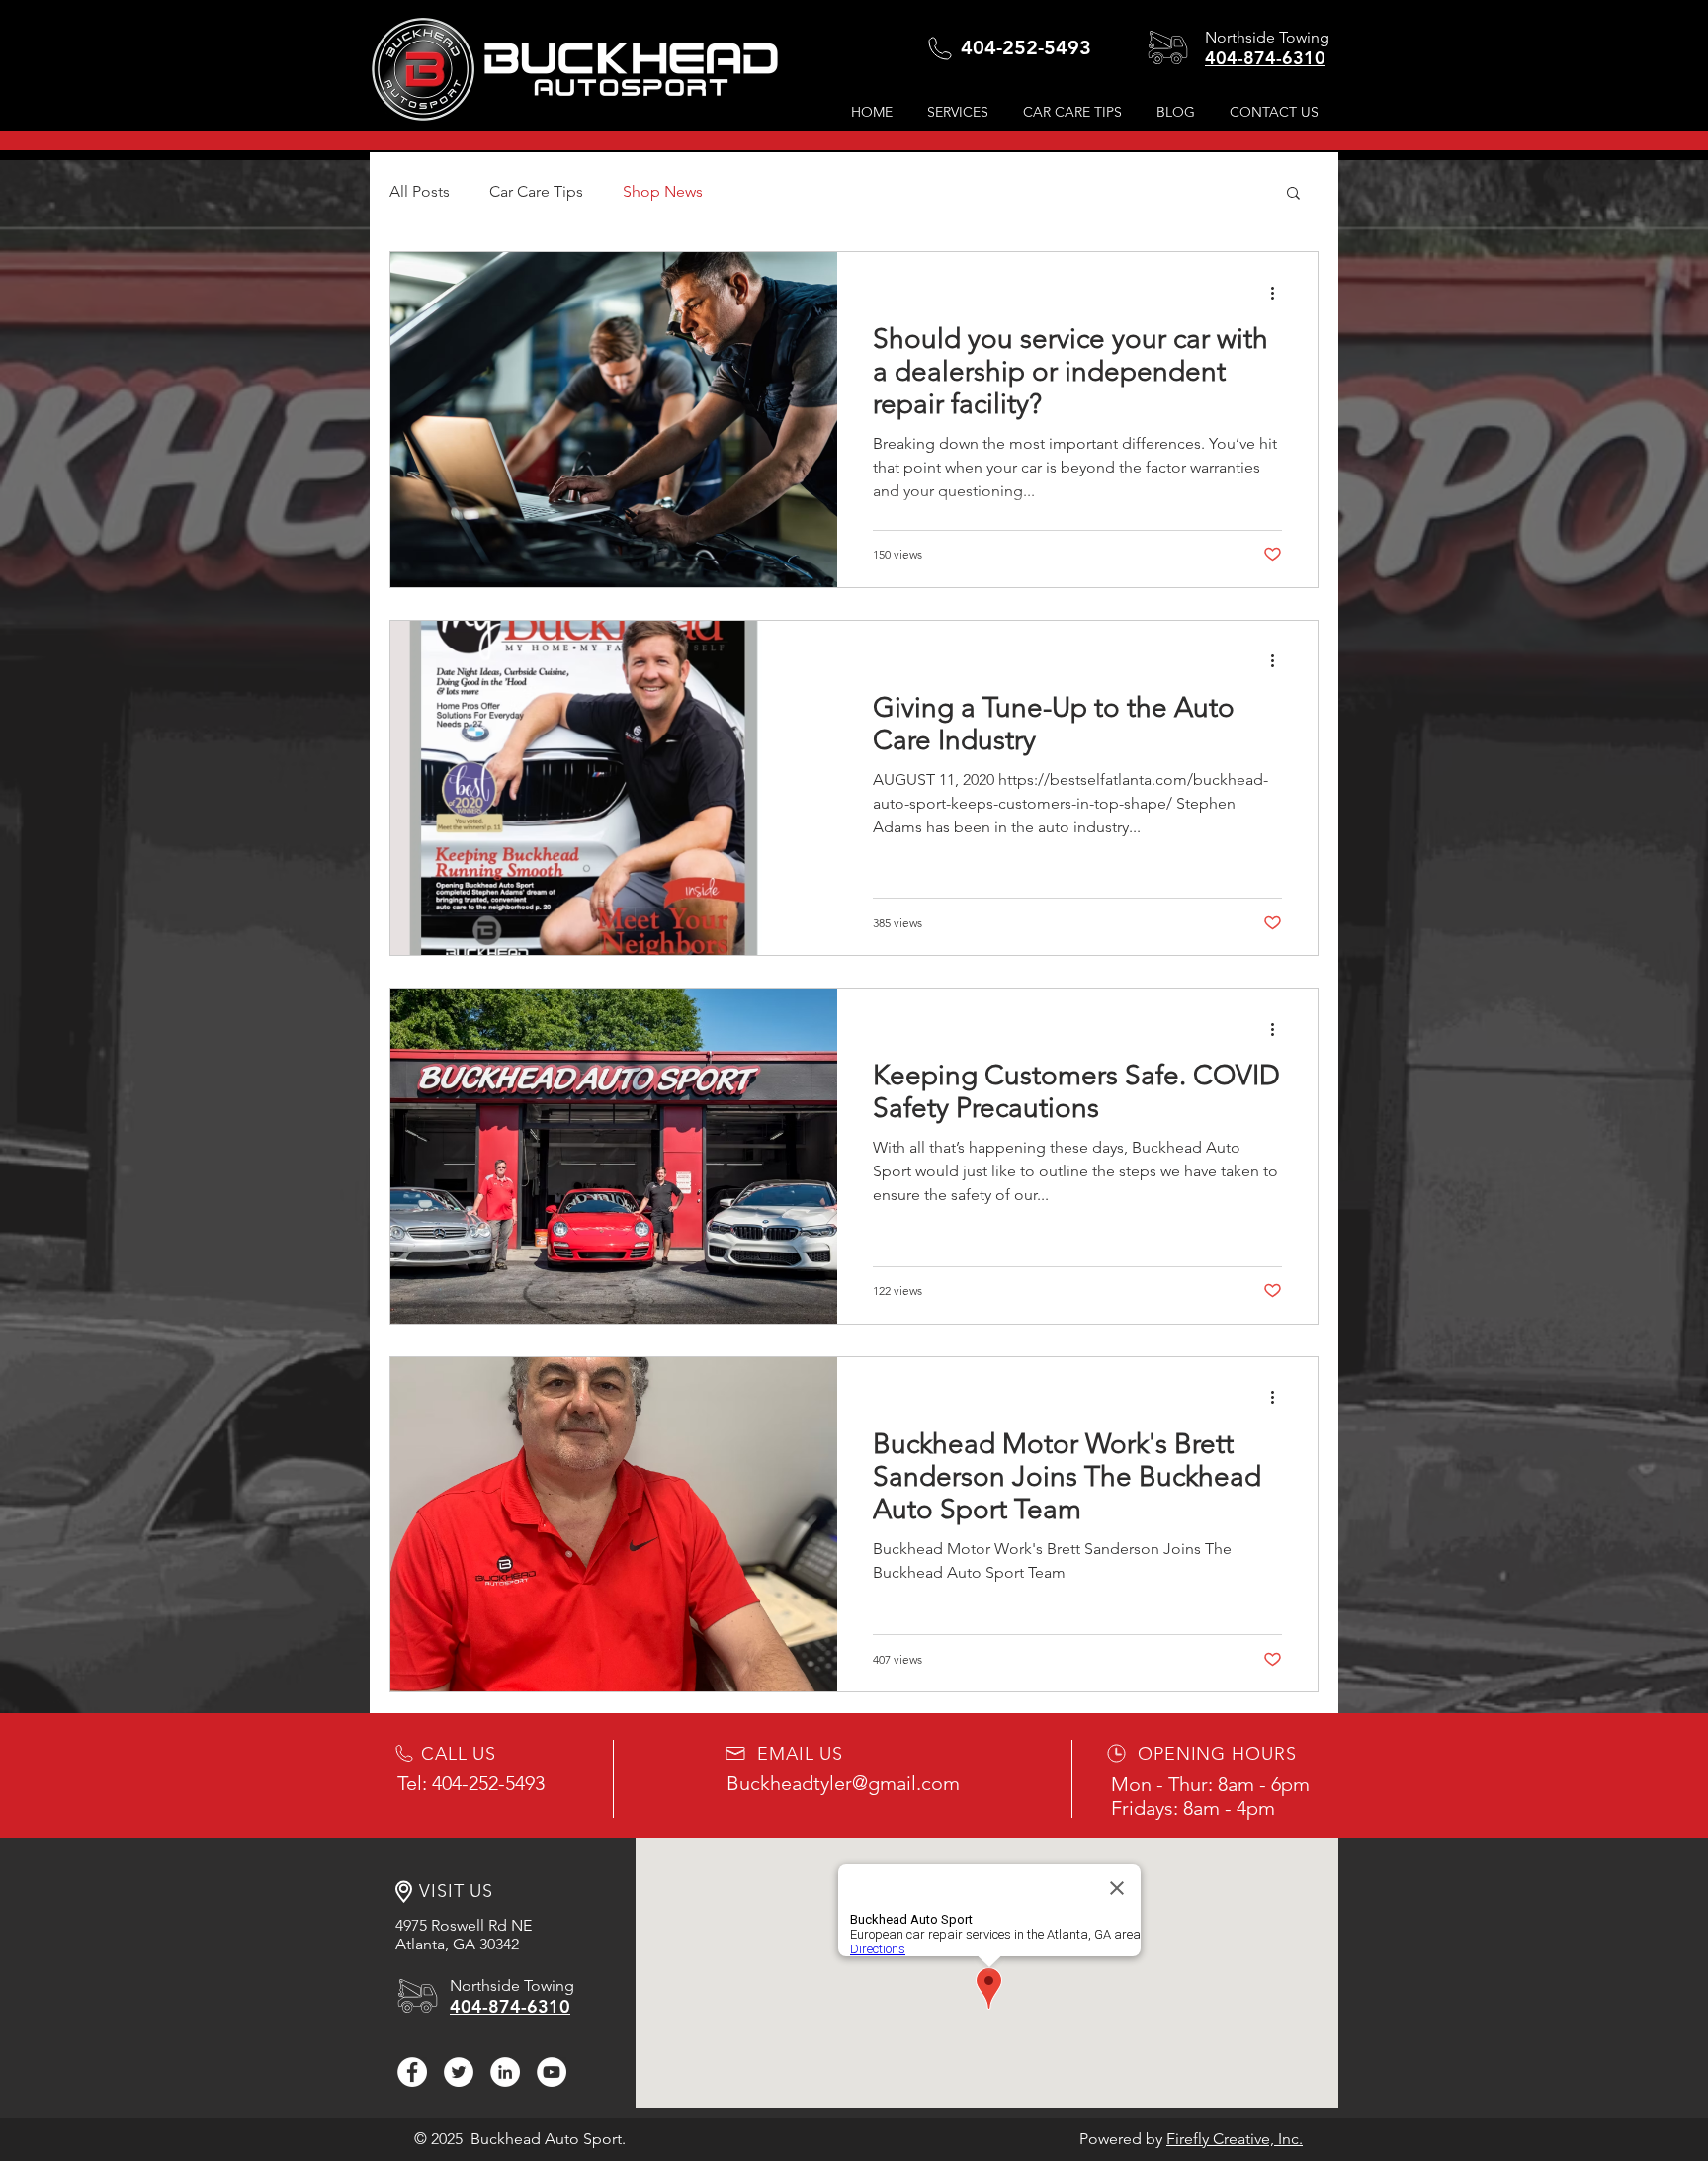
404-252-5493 (1026, 47)
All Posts (420, 191)
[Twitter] (459, 2072)
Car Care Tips (536, 191)
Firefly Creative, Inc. (1235, 2139)
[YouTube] (552, 2072)
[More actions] (1279, 293)
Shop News (663, 191)
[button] (1075, 112)
